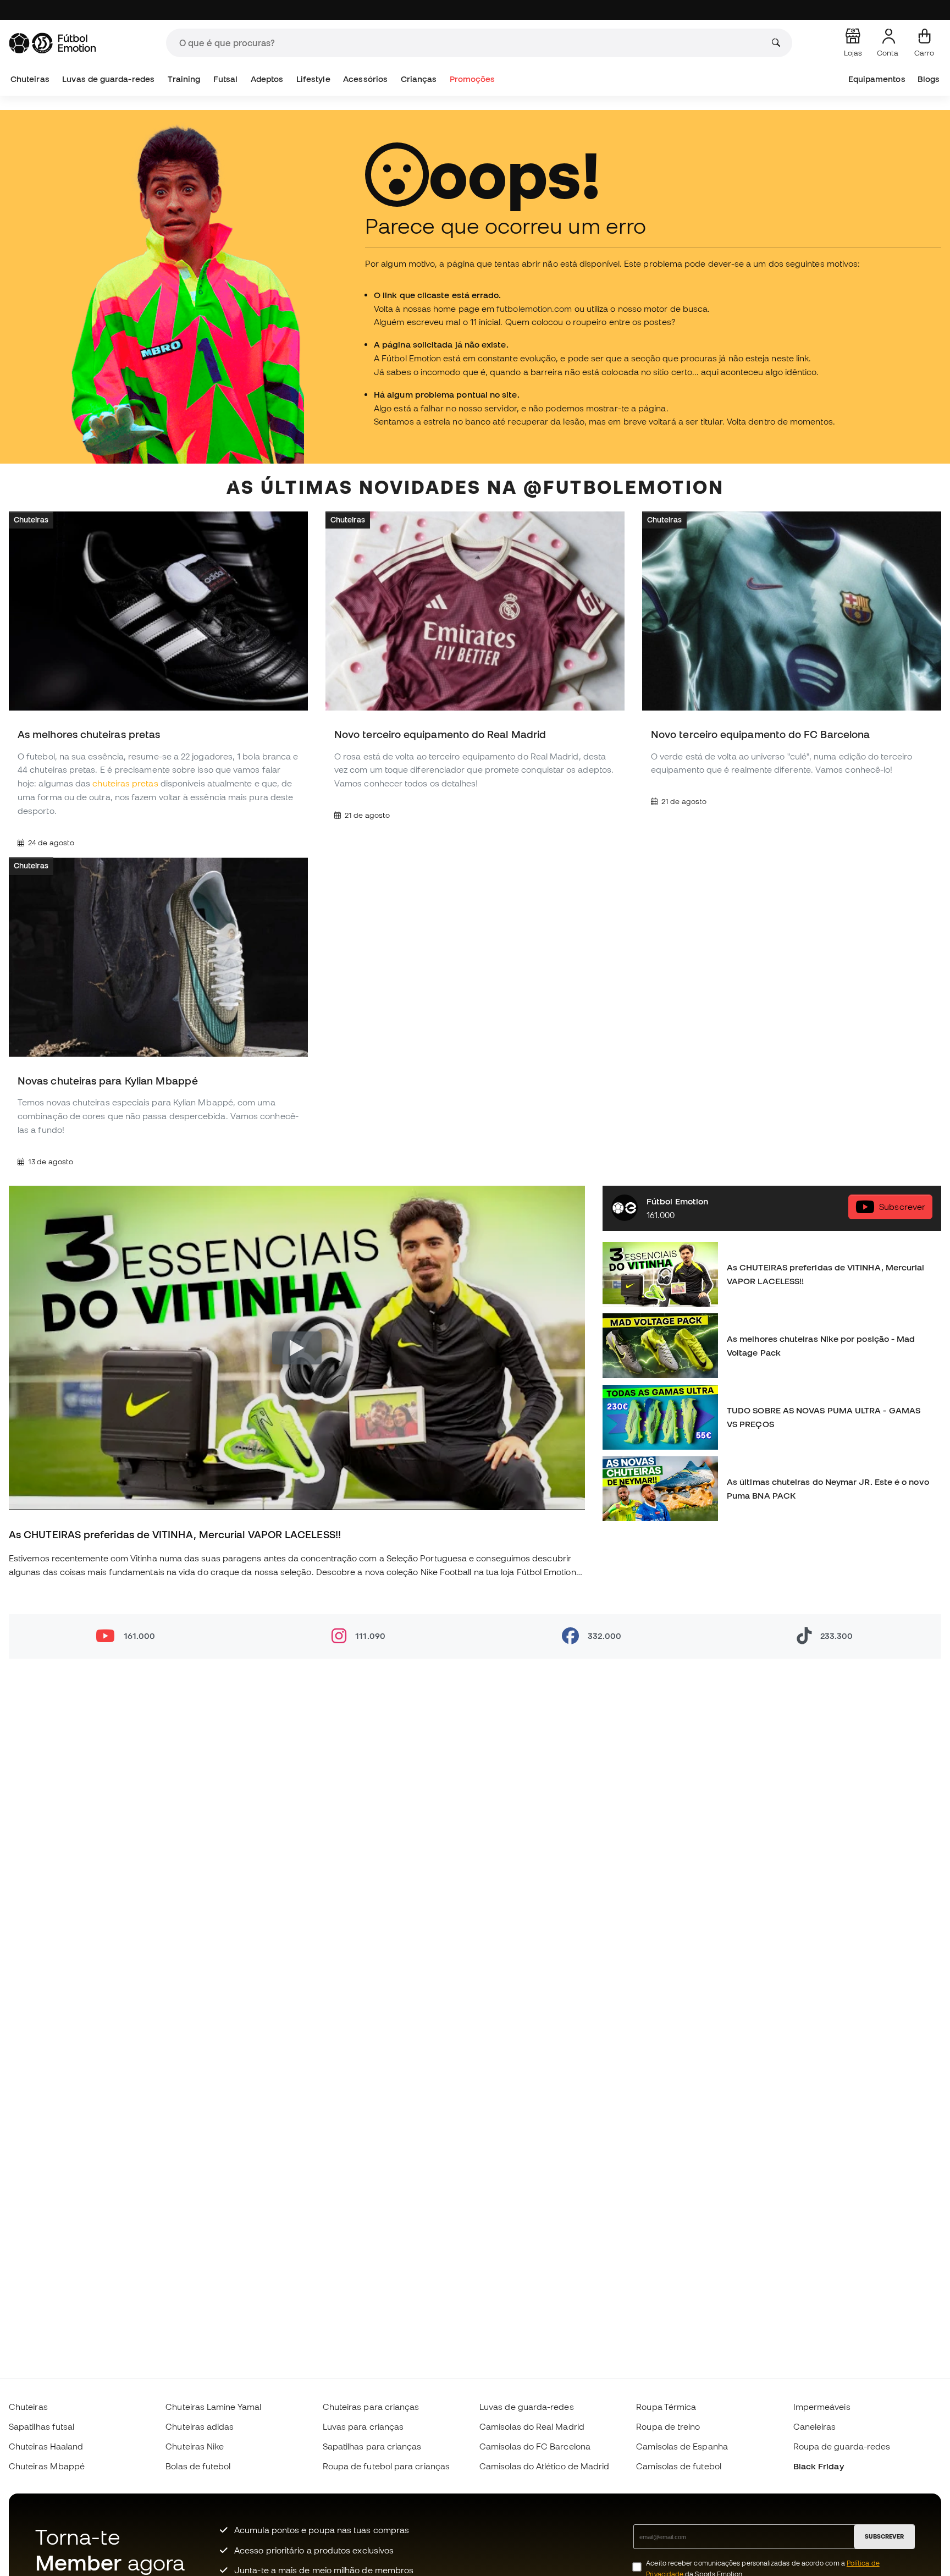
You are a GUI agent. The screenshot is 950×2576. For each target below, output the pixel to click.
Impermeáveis (822, 2407)
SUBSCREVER (884, 2536)
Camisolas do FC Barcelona (535, 2446)
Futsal (225, 79)
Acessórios (365, 79)
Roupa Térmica (666, 2407)
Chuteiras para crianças (371, 2407)
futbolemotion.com (534, 309)
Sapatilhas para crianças (372, 2446)
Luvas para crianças (363, 2426)
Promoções (473, 79)
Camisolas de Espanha (682, 2446)
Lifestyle (313, 79)
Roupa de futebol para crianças (386, 2466)
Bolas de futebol (198, 2466)
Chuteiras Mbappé (47, 2466)
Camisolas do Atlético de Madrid (544, 2466)
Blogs (929, 79)
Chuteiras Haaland (46, 2446)
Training (184, 79)
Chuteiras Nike (195, 2446)
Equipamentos (877, 79)
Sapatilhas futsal (42, 2426)
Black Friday (819, 2466)
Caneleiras (815, 2426)
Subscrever (902, 1207)
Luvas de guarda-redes (108, 79)
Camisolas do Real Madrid (532, 2426)
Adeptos (267, 79)
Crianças (419, 79)
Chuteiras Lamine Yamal (213, 2407)
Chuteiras (30, 79)
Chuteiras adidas (200, 2426)
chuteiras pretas (125, 783)
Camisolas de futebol (679, 2466)
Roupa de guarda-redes (842, 2446)
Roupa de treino (668, 2426)
